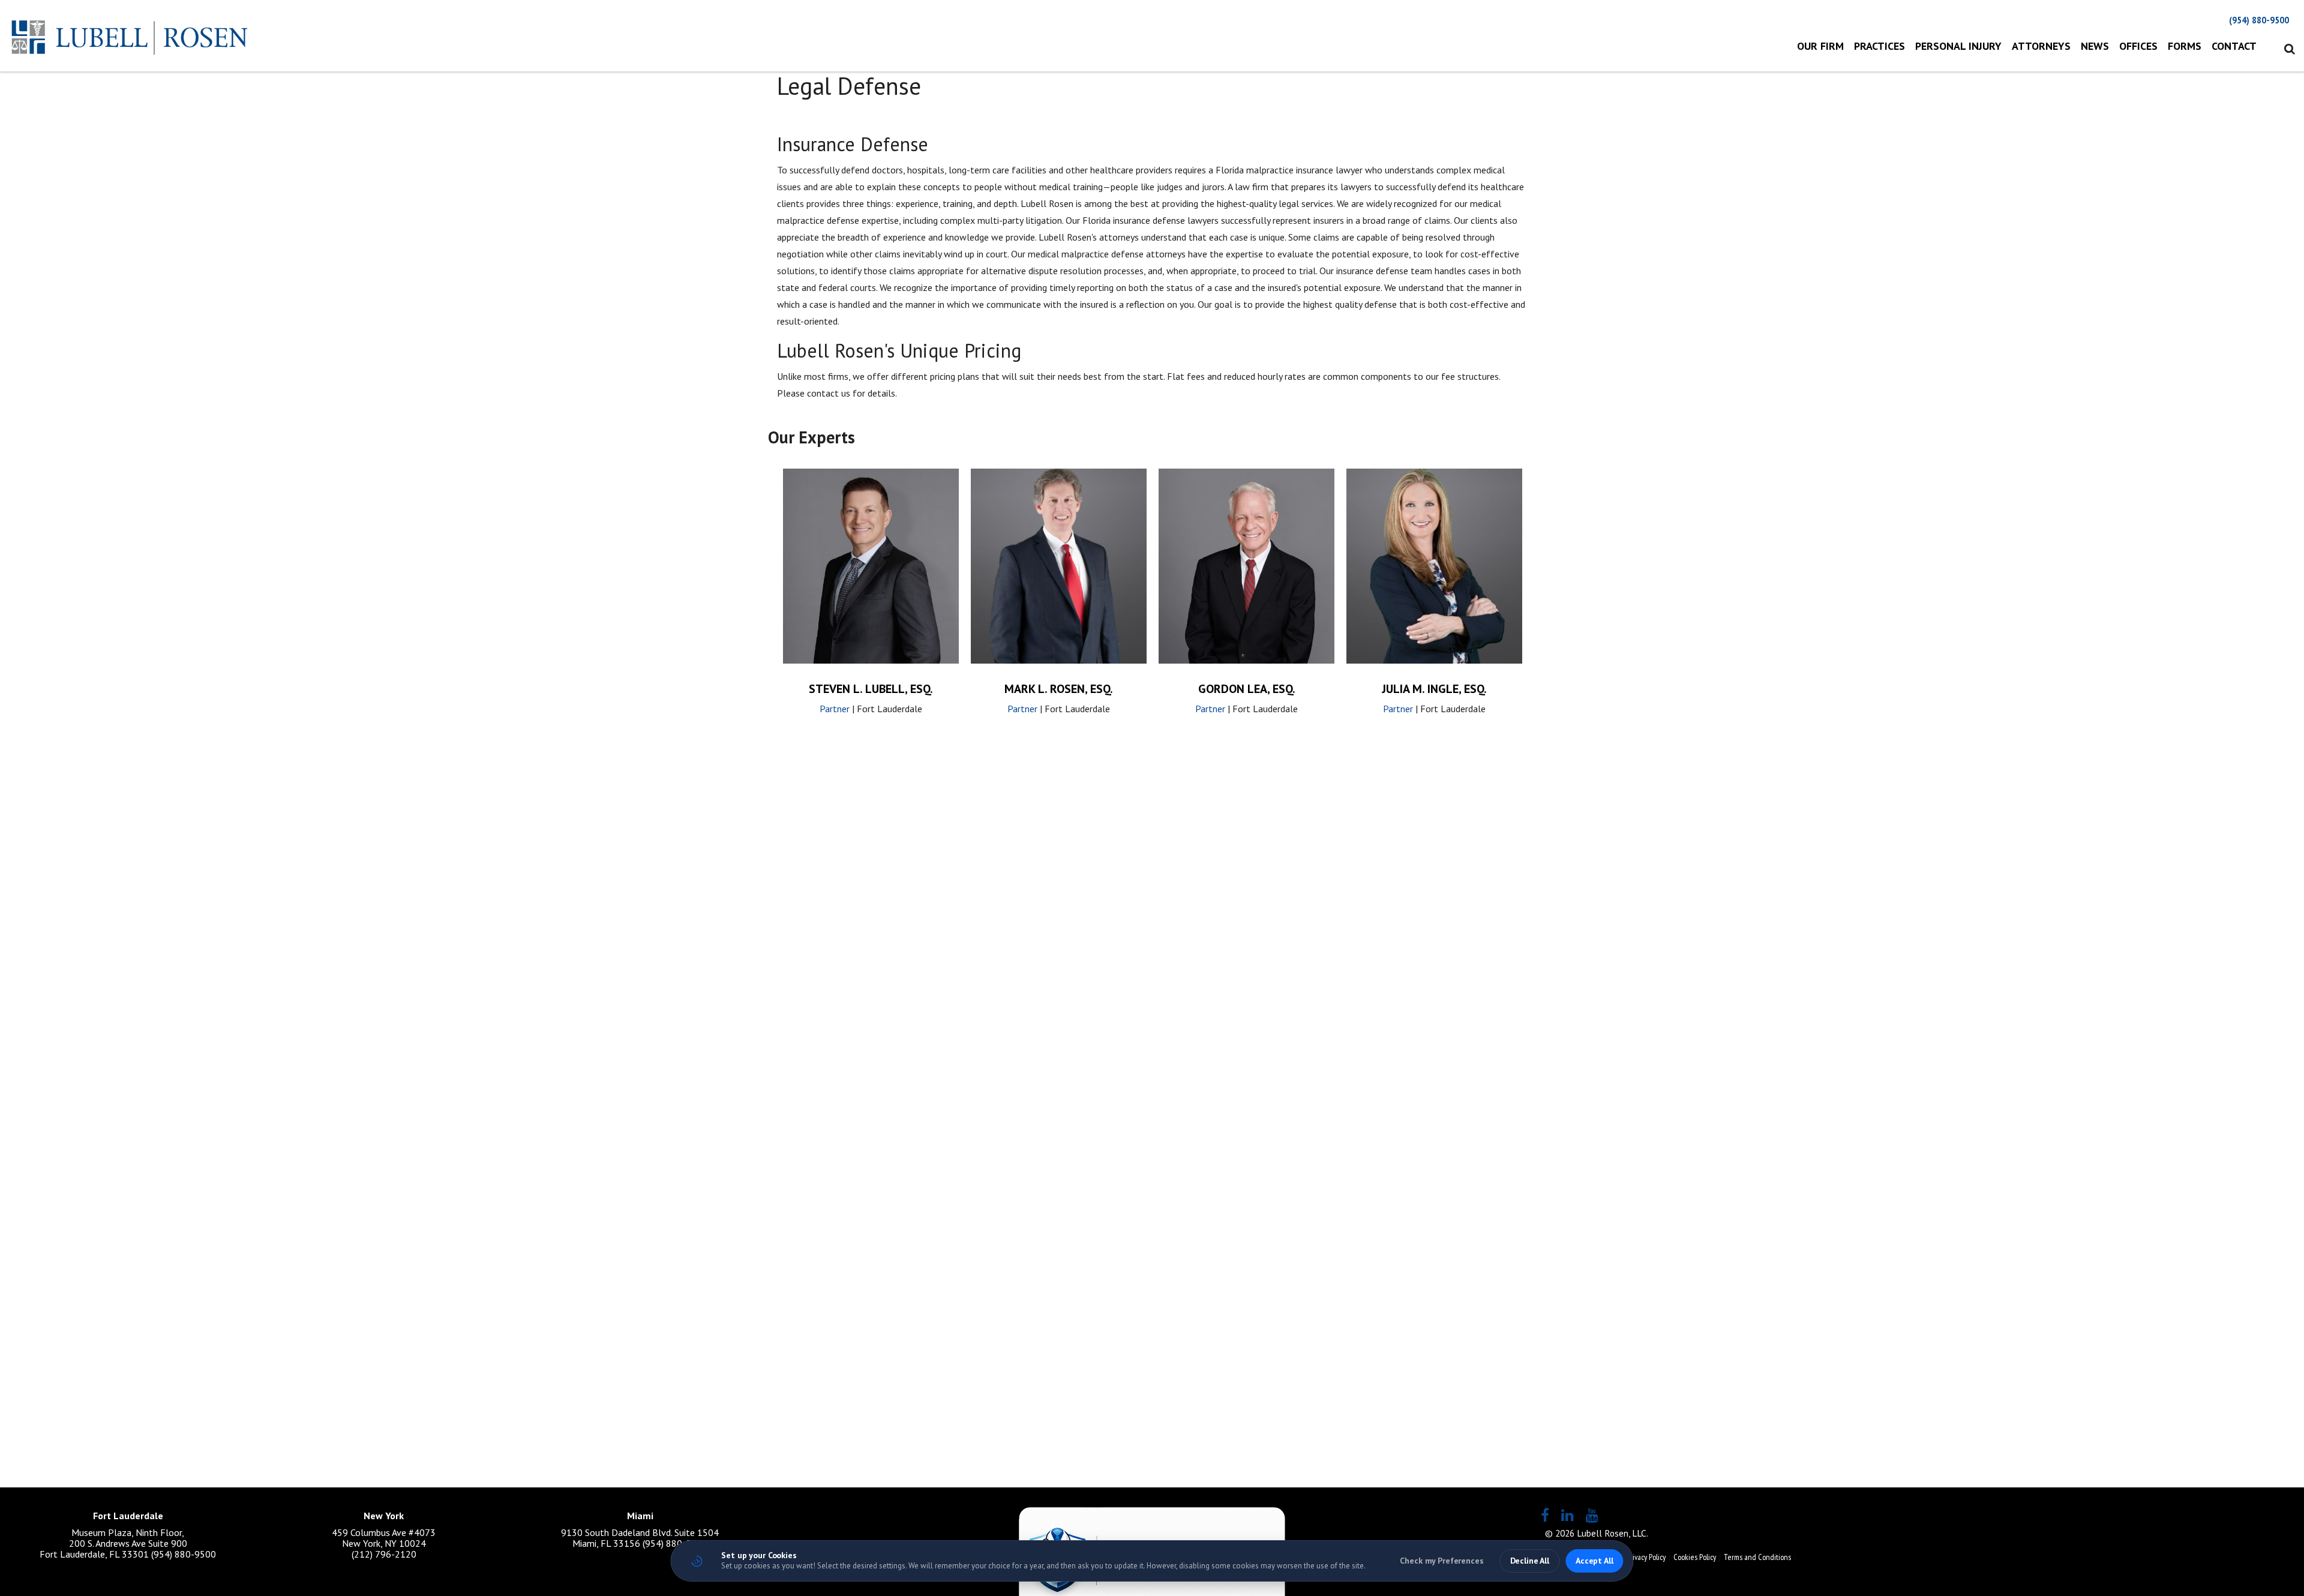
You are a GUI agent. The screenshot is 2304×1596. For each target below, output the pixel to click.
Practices (1879, 46)
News (2095, 46)
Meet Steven (871, 588)
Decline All (1530, 1561)
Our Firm (1820, 46)
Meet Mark (1059, 588)
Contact (2234, 46)
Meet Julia (1435, 588)
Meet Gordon (1247, 588)
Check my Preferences (1441, 1561)
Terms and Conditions (1757, 1557)
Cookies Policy (1695, 1557)
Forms (2185, 46)
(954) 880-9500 (2259, 20)
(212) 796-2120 (384, 1554)
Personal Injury (1958, 46)
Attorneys (2041, 46)
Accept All (1594, 1561)
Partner (835, 709)
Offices (2138, 46)
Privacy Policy (1646, 1557)
